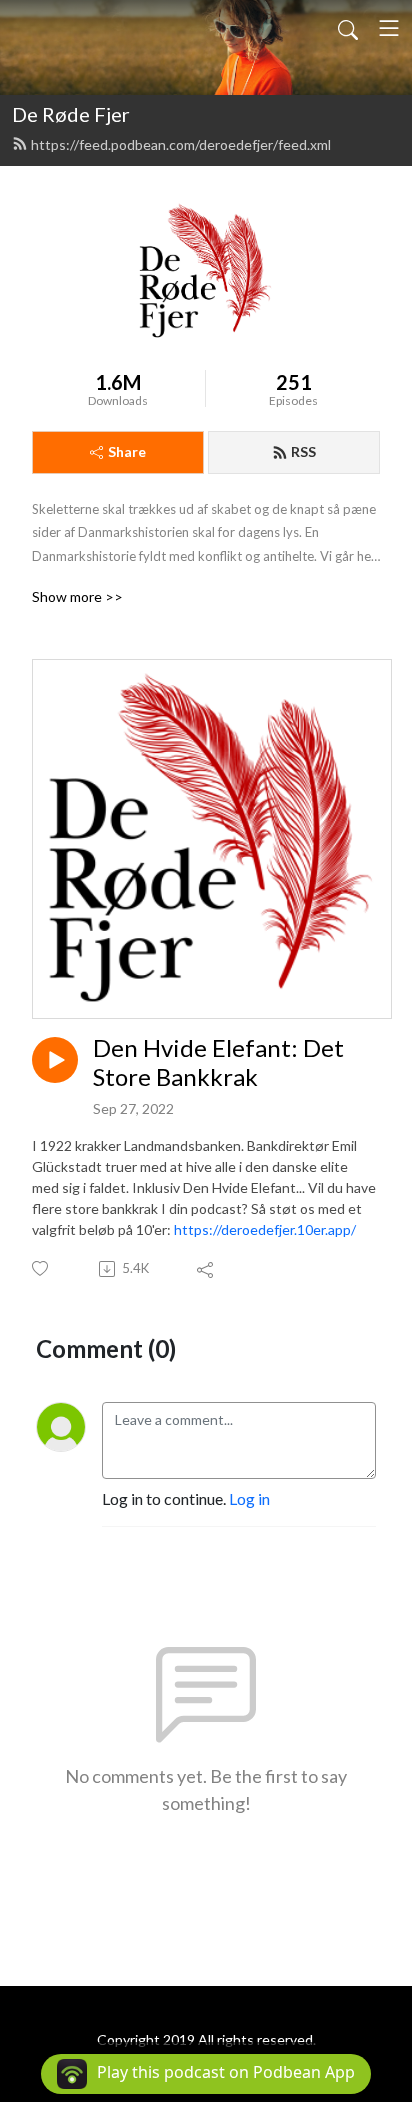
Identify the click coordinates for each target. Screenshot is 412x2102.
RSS (303, 451)
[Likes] (41, 1268)
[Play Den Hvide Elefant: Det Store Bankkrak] (55, 1060)
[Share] (206, 1269)
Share (127, 451)
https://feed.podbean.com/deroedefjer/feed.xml (181, 144)
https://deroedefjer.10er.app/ (265, 1229)
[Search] (348, 28)
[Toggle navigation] (389, 28)
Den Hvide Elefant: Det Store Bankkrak (218, 1062)
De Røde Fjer (71, 114)
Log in (249, 1498)
